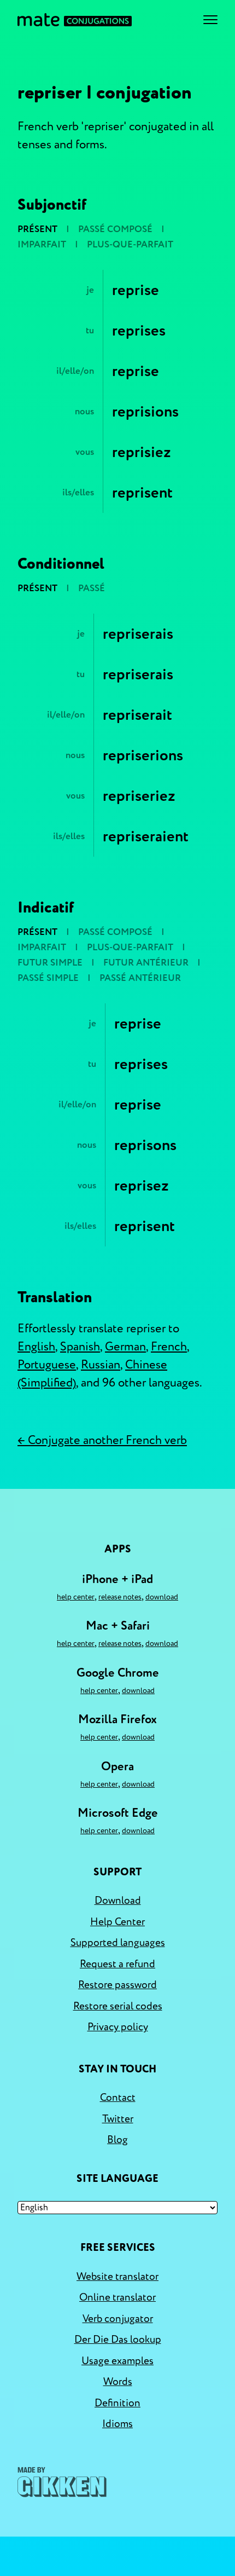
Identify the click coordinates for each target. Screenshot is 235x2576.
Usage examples (117, 2361)
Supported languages (118, 1943)
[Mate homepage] (75, 20)
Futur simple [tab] (50, 963)
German (125, 1347)
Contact (118, 2098)
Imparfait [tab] (42, 244)
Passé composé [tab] (115, 229)
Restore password (117, 1985)
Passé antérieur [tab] (140, 978)
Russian (101, 1365)
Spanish (80, 1347)
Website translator (117, 2277)
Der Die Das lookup (118, 2340)
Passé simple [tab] (48, 978)
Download (162, 1597)
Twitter (118, 2119)
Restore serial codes (118, 2006)
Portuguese (47, 1365)
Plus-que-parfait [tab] (130, 244)
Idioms (117, 2424)
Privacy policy (118, 2027)
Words (118, 2382)
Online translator (117, 2297)
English (36, 1347)
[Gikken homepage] (62, 2482)
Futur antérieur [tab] (146, 963)
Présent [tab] (37, 229)
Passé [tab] (92, 588)
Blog (117, 2140)
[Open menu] (210, 20)
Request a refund (117, 1964)
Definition (117, 2403)
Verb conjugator (118, 2319)
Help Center (76, 1597)
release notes (120, 1597)
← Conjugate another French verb (102, 1440)
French (169, 1347)
